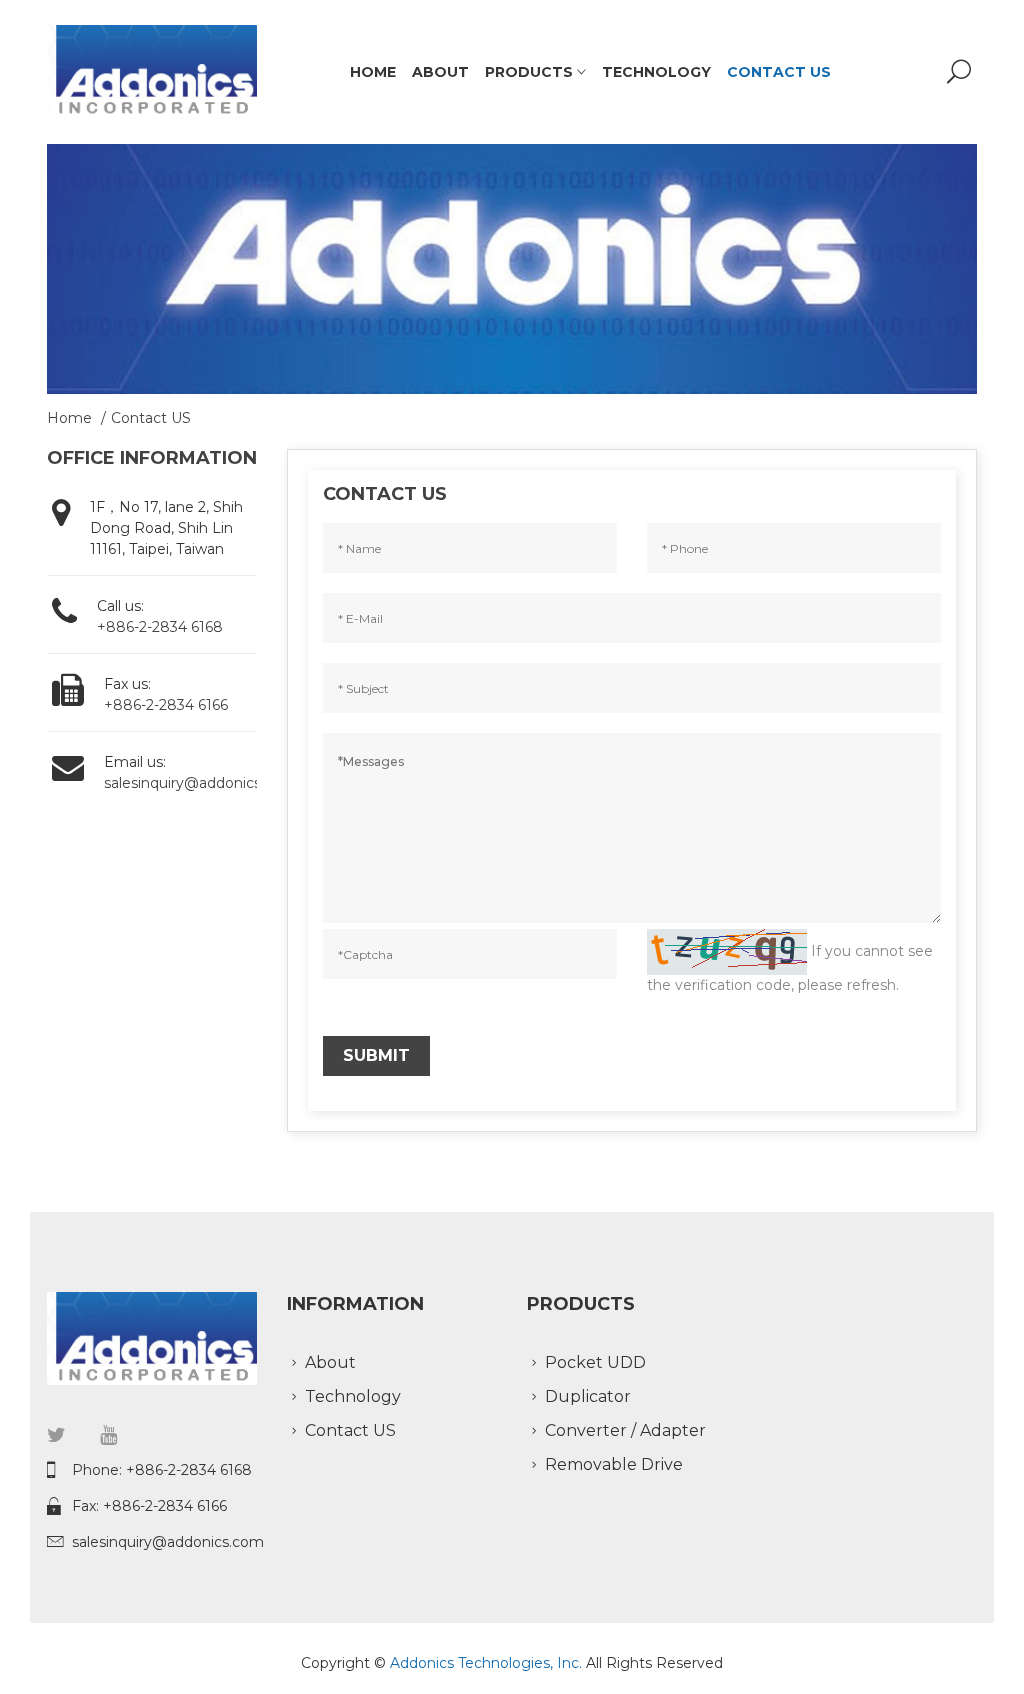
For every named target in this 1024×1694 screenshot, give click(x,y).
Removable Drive (614, 1464)
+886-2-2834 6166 (166, 705)
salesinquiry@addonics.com (200, 783)
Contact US (779, 72)
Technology (656, 72)
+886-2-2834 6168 (160, 627)
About (440, 72)
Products (531, 72)
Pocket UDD (595, 1362)
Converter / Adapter (625, 1430)
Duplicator (588, 1396)
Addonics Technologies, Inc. (488, 1663)
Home (373, 72)
